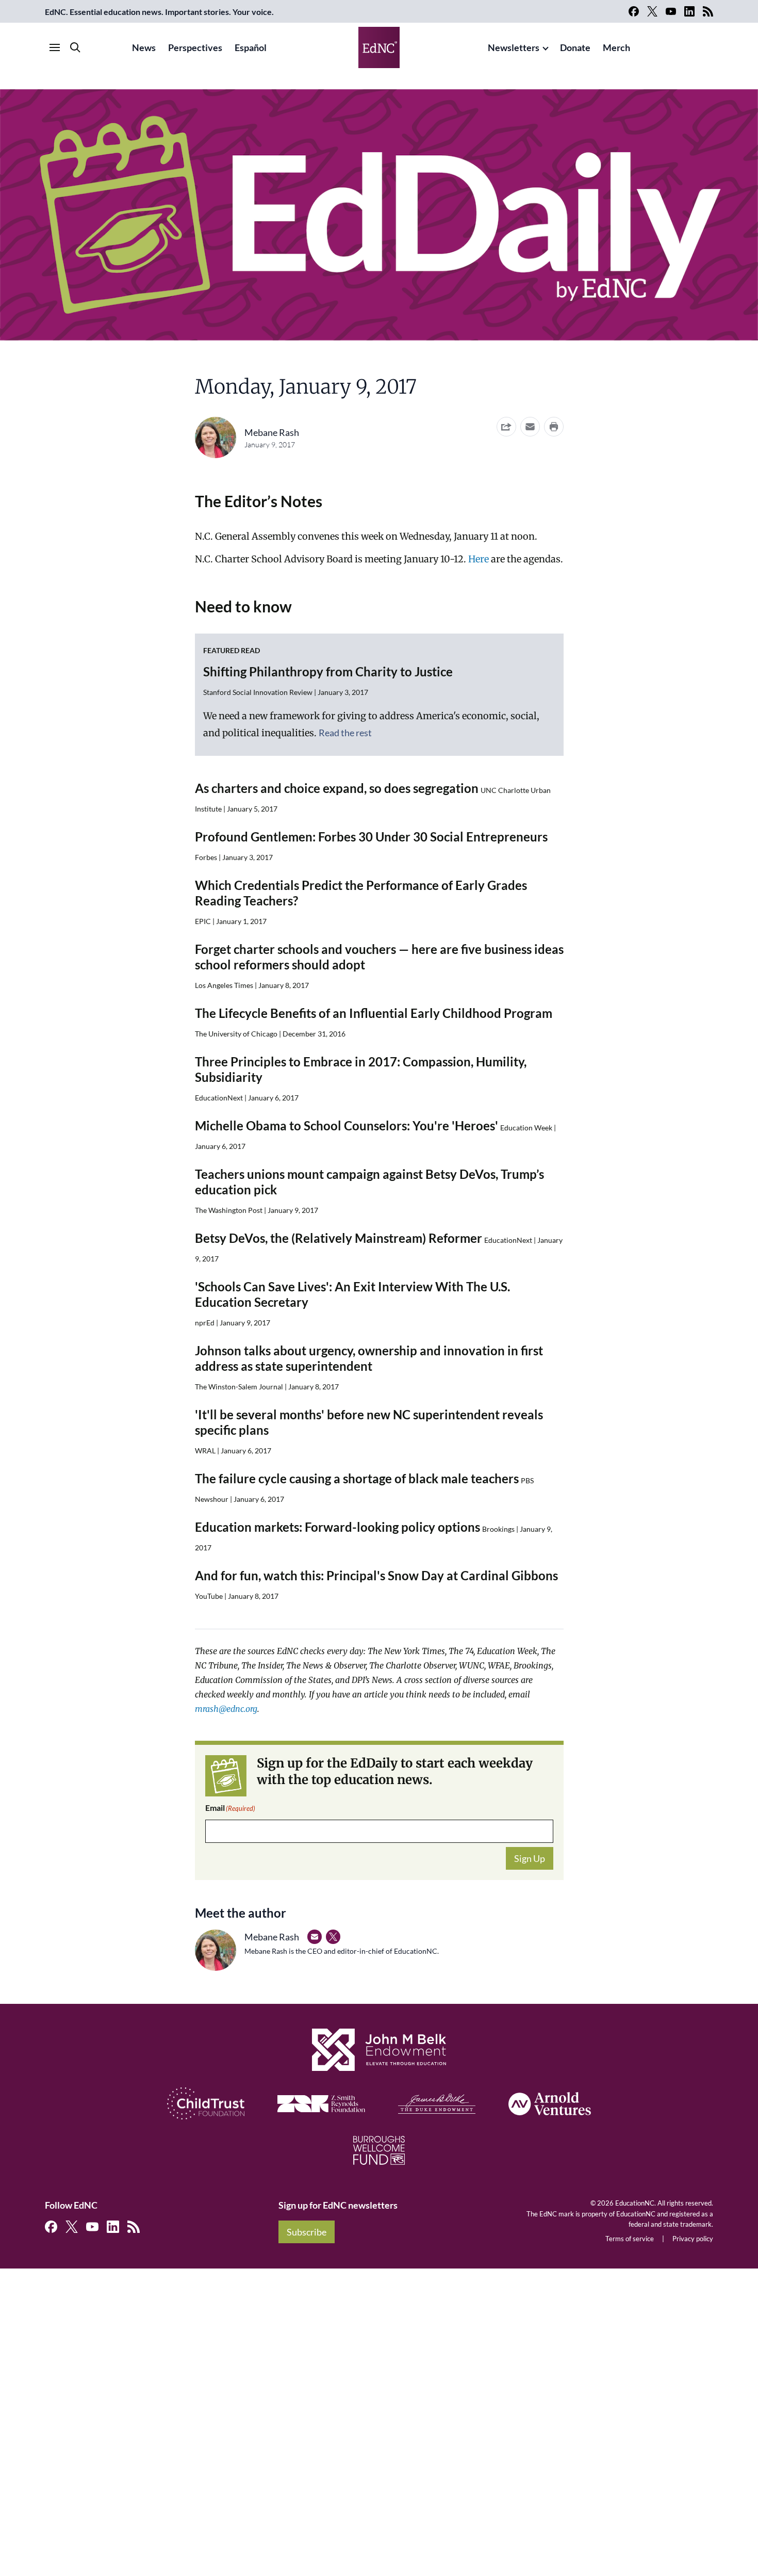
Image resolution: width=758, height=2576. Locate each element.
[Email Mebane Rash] (315, 1937)
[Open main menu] (55, 47)
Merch (616, 47)
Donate (575, 47)
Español (251, 47)
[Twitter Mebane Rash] (333, 1937)
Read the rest (345, 733)
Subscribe (307, 2232)
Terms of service (630, 2239)
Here (479, 559)
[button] (530, 427)
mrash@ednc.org (226, 1709)
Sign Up (530, 1858)
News (144, 47)
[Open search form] (75, 47)
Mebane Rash (272, 432)
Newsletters (514, 47)
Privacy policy (693, 2239)
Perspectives (195, 47)
